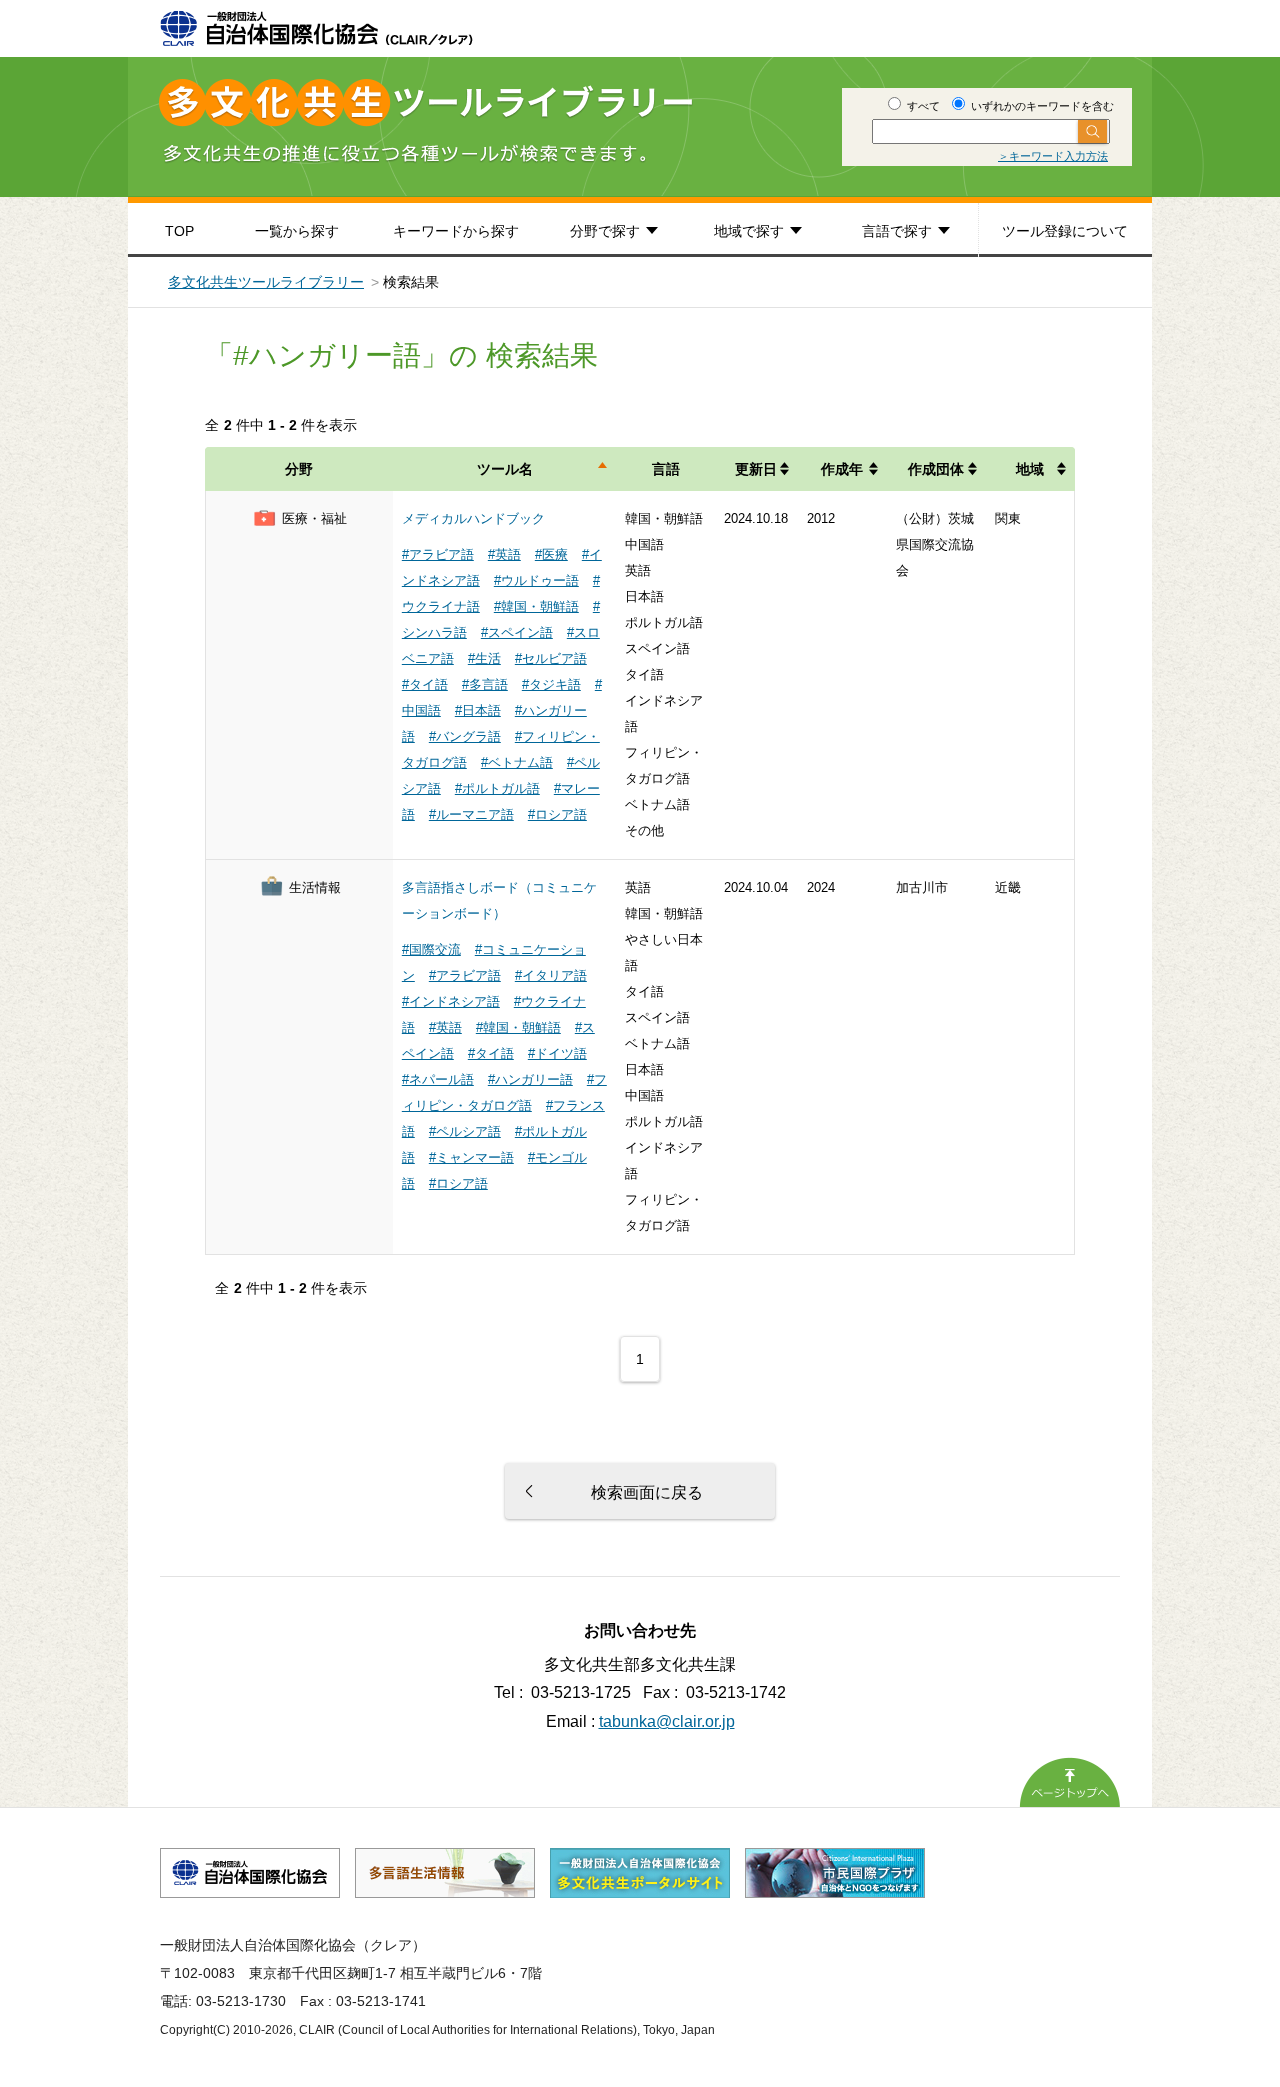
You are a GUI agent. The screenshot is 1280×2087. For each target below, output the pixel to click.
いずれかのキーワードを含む (1041, 106)
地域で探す (749, 231)
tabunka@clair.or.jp (667, 1721)
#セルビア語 (551, 658)
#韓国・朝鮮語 (536, 606)
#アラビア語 (438, 554)
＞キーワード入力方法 (1053, 156)
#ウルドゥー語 (536, 580)
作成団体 (936, 469)
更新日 (756, 469)
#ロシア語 (557, 814)
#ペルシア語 (465, 1131)
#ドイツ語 (557, 1053)
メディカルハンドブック (473, 518)
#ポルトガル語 (497, 788)
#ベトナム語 (517, 762)
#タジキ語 (551, 684)
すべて (922, 106)
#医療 (551, 554)
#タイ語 (425, 684)
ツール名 (505, 469)
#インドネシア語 (451, 1001)
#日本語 (478, 710)
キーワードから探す (456, 231)
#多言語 (485, 684)
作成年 (842, 469)
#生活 (484, 658)
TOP (179, 231)
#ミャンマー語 (471, 1157)
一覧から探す (297, 231)
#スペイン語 (517, 632)
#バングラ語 (465, 736)
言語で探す (897, 231)
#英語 (504, 554)
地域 (1030, 469)
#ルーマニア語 (471, 814)
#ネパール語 (438, 1079)
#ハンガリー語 (530, 1079)
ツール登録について (1065, 231)
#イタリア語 (551, 975)
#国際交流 (431, 949)
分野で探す (605, 231)
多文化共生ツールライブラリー (266, 282)
